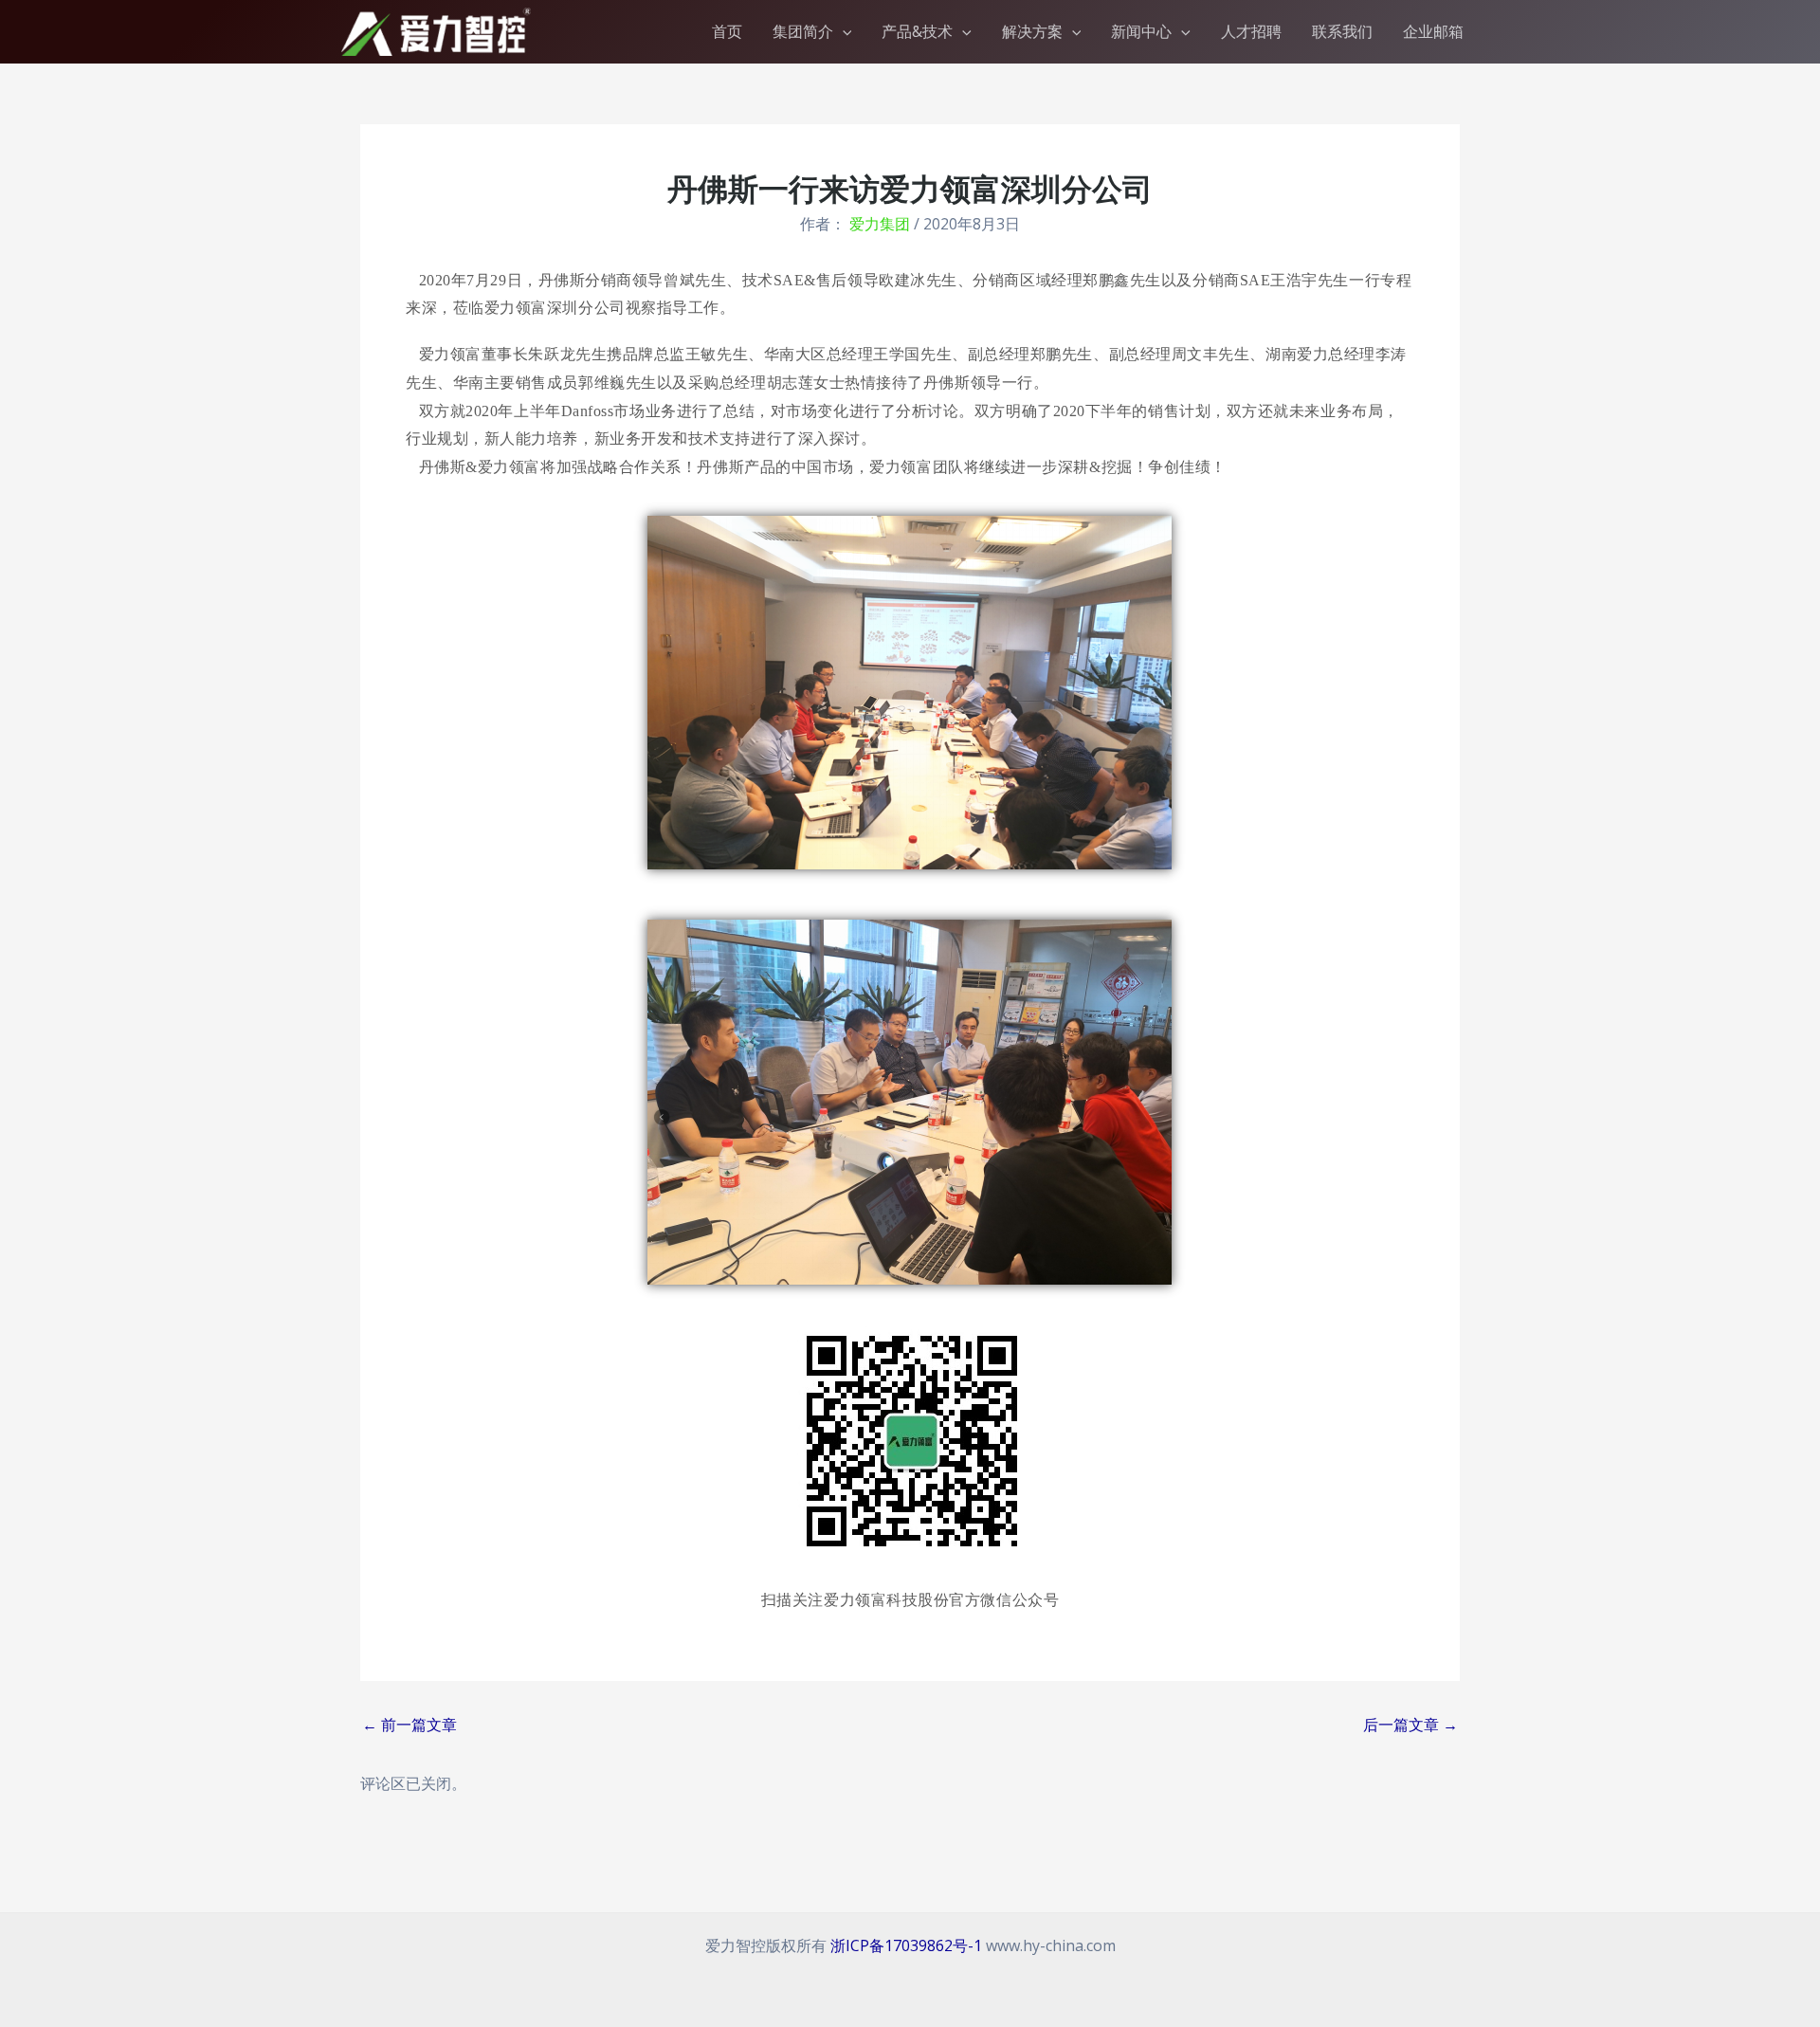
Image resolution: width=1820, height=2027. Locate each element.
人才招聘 (1251, 31)
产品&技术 (917, 31)
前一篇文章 (409, 1725)
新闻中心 (1141, 31)
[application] (843, 31)
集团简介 (803, 31)
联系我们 (1342, 31)
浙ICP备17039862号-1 (906, 1945)
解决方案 (1032, 31)
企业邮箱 (1433, 31)
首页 (727, 31)
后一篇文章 (1410, 1725)
